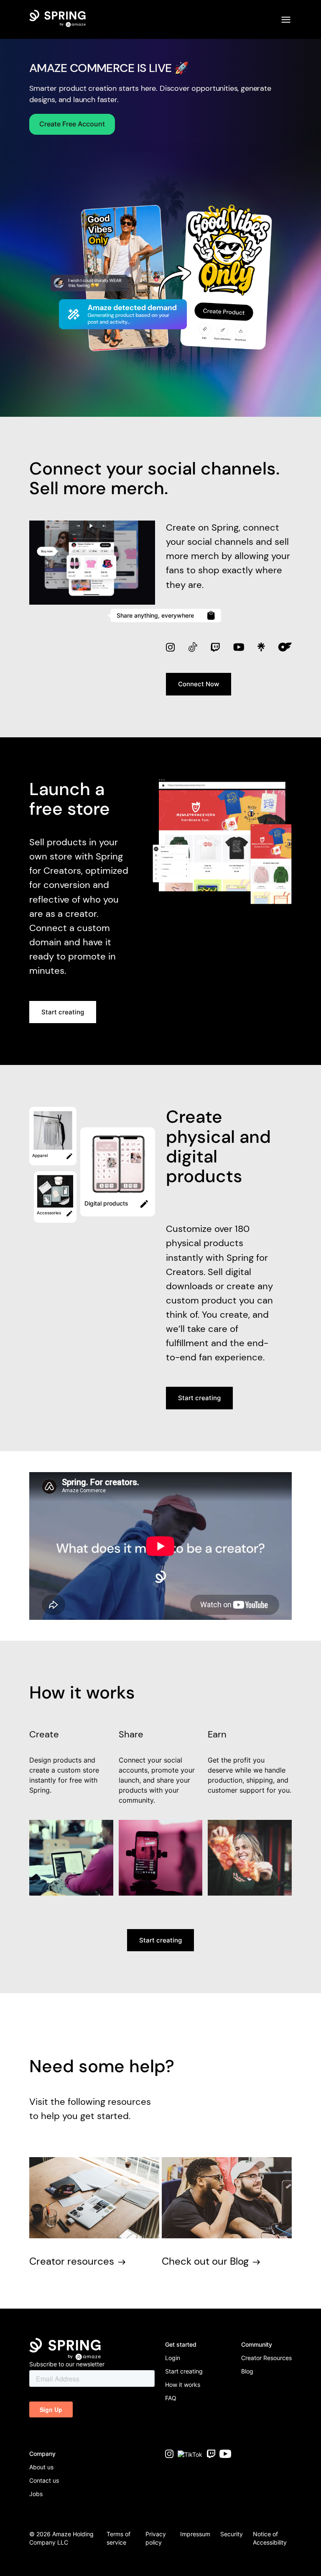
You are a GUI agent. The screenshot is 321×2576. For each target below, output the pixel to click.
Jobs (36, 2494)
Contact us (44, 2480)
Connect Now (199, 684)
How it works (183, 2385)
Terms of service (118, 2538)
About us (41, 2467)
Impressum (195, 2534)
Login (173, 2358)
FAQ (171, 2398)
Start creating (63, 1012)
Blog (247, 2371)
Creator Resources (266, 2358)
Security (232, 2534)
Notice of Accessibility (270, 2538)
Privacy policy (156, 2538)
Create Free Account (72, 124)
